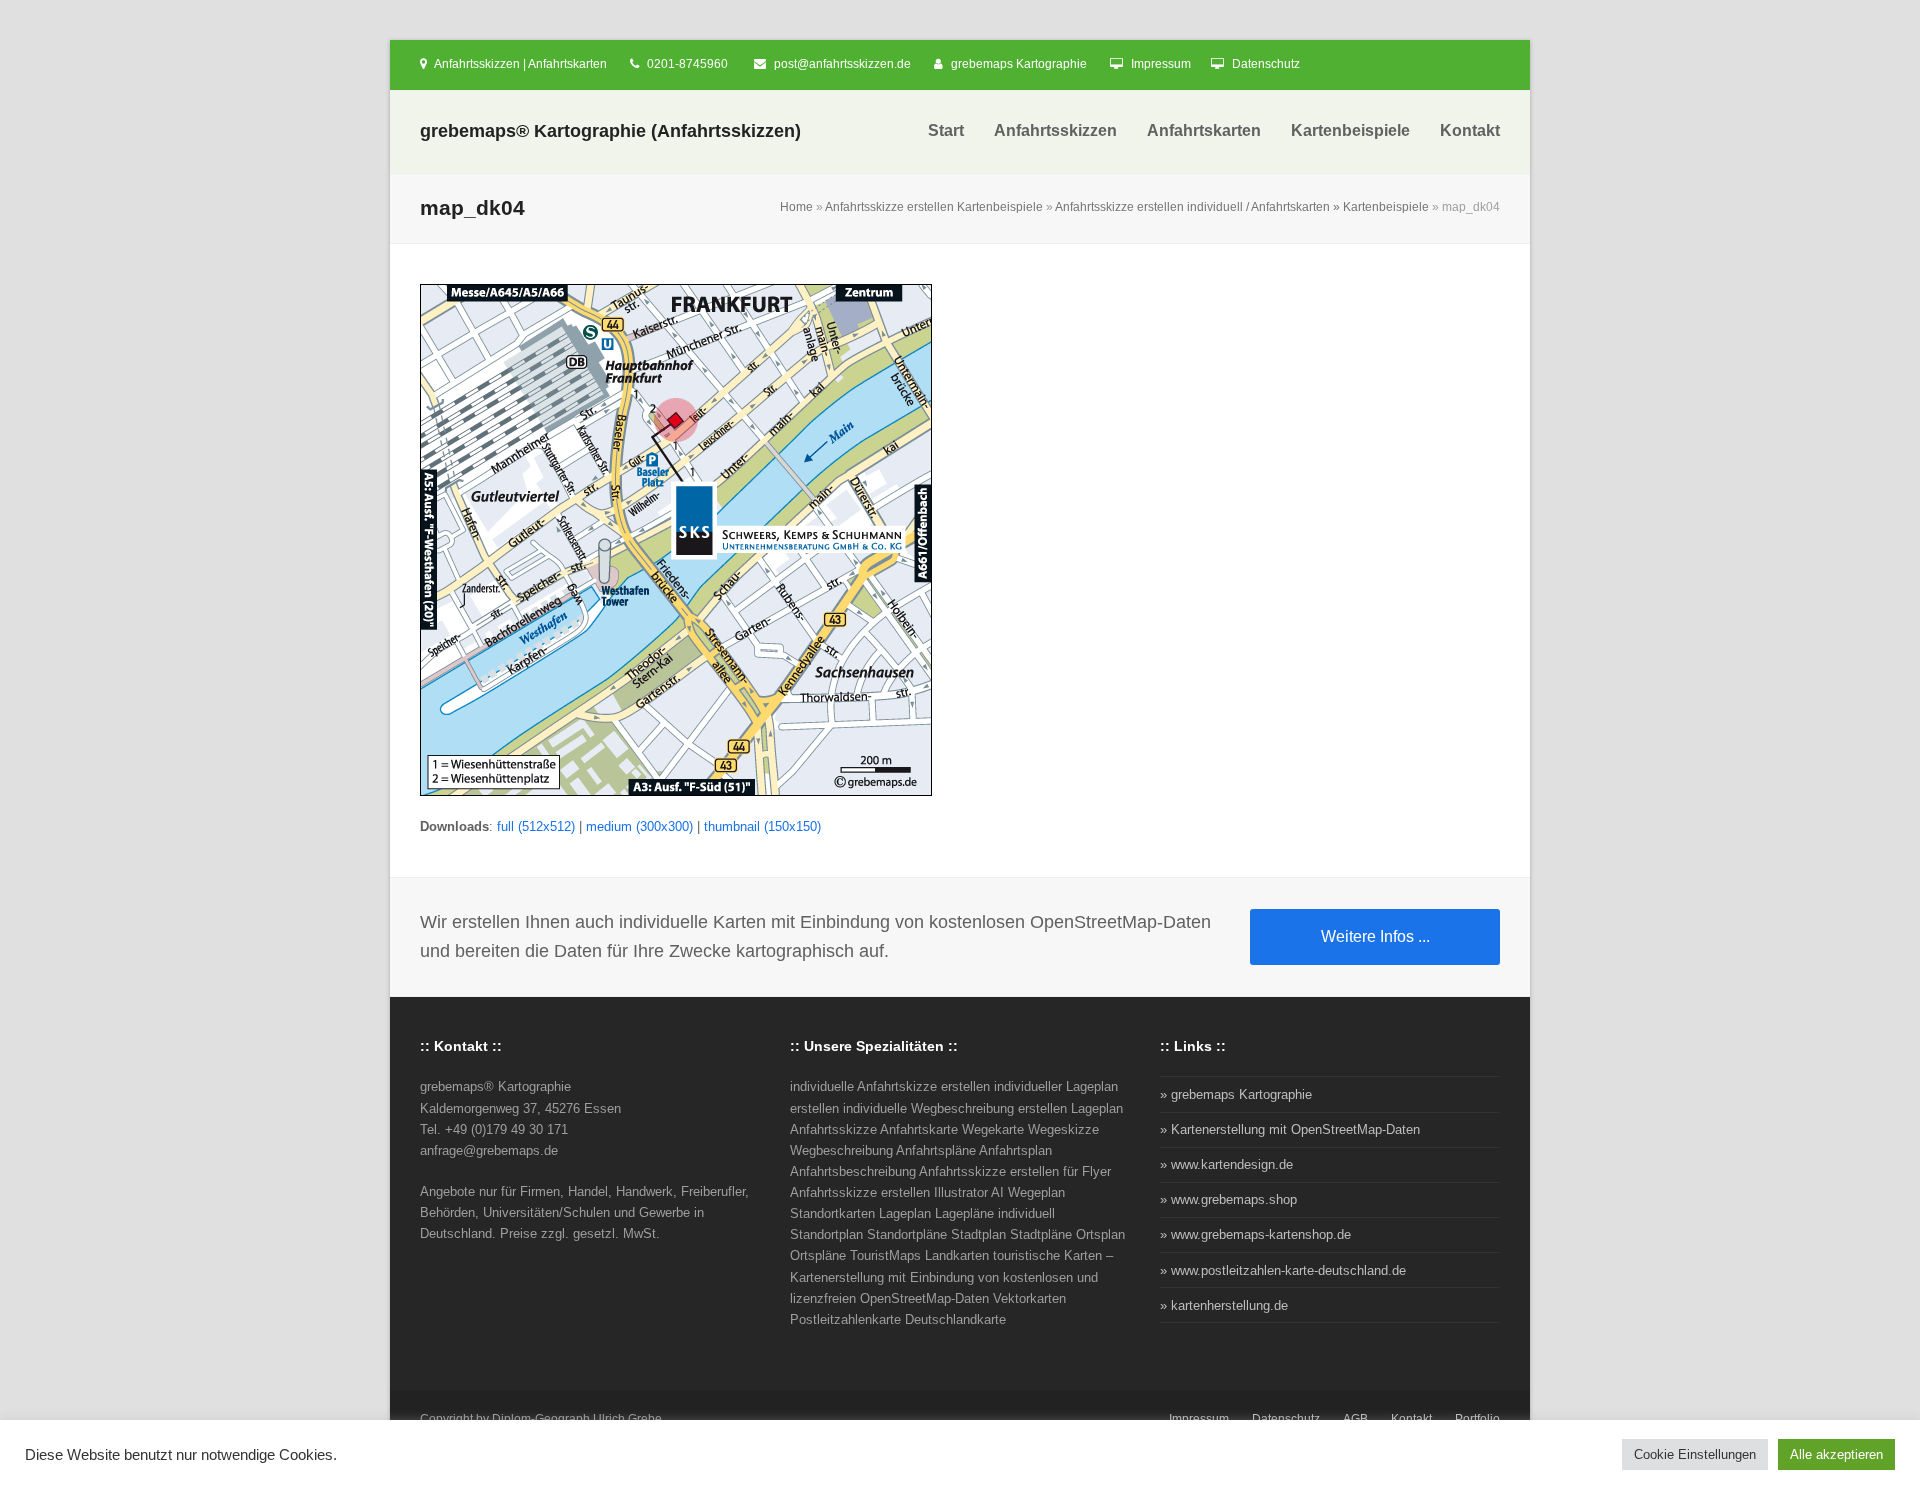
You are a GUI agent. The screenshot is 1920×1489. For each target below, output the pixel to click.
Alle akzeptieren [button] (1836, 1454)
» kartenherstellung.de (1224, 1305)
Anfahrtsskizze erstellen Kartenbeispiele (934, 207)
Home (796, 207)
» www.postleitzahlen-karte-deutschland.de (1283, 1270)
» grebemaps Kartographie (1236, 1094)
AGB (1355, 1419)
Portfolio (1477, 1419)
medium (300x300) (639, 826)
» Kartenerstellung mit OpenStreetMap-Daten (1290, 1129)
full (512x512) (536, 826)
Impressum (1161, 64)
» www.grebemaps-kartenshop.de (1255, 1234)
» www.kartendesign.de (1226, 1164)
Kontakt (1411, 1419)
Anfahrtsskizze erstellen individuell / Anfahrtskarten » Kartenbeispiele (1242, 207)
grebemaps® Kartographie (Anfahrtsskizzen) (610, 131)
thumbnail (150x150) (762, 826)
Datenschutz (1266, 64)
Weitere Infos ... (1375, 936)
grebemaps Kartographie (1019, 64)
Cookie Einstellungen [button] (1695, 1454)
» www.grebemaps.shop (1228, 1199)
